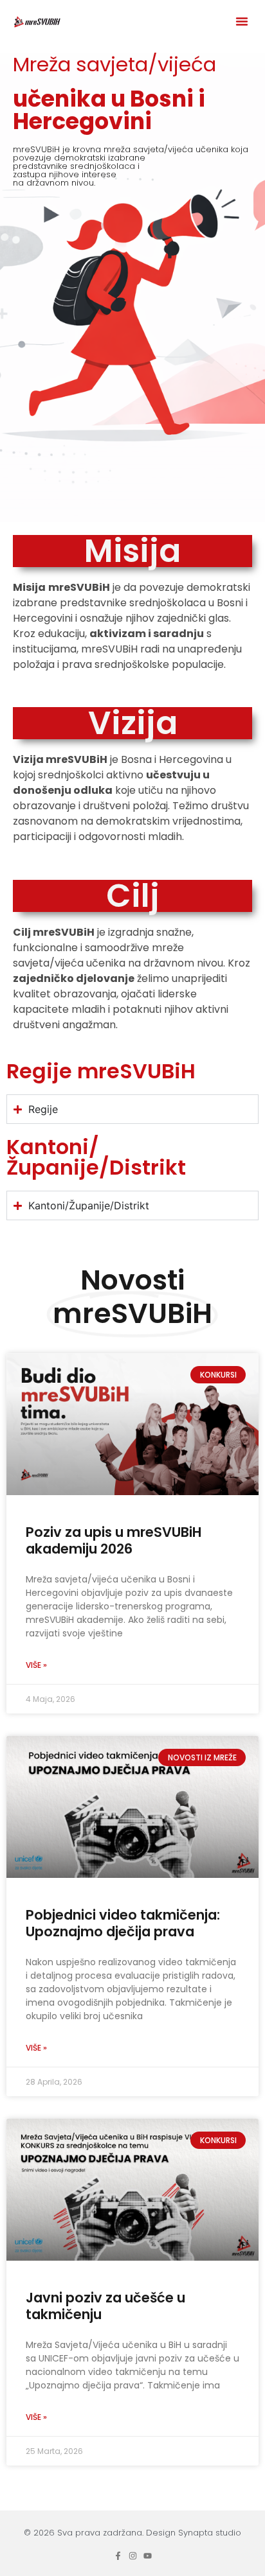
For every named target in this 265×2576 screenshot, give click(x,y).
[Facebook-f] (118, 2556)
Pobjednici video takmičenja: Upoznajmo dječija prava (123, 1923)
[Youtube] (148, 2556)
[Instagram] (133, 2556)
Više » (36, 1665)
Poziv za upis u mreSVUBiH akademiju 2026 (114, 1540)
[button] (242, 21)
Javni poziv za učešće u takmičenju (105, 2306)
